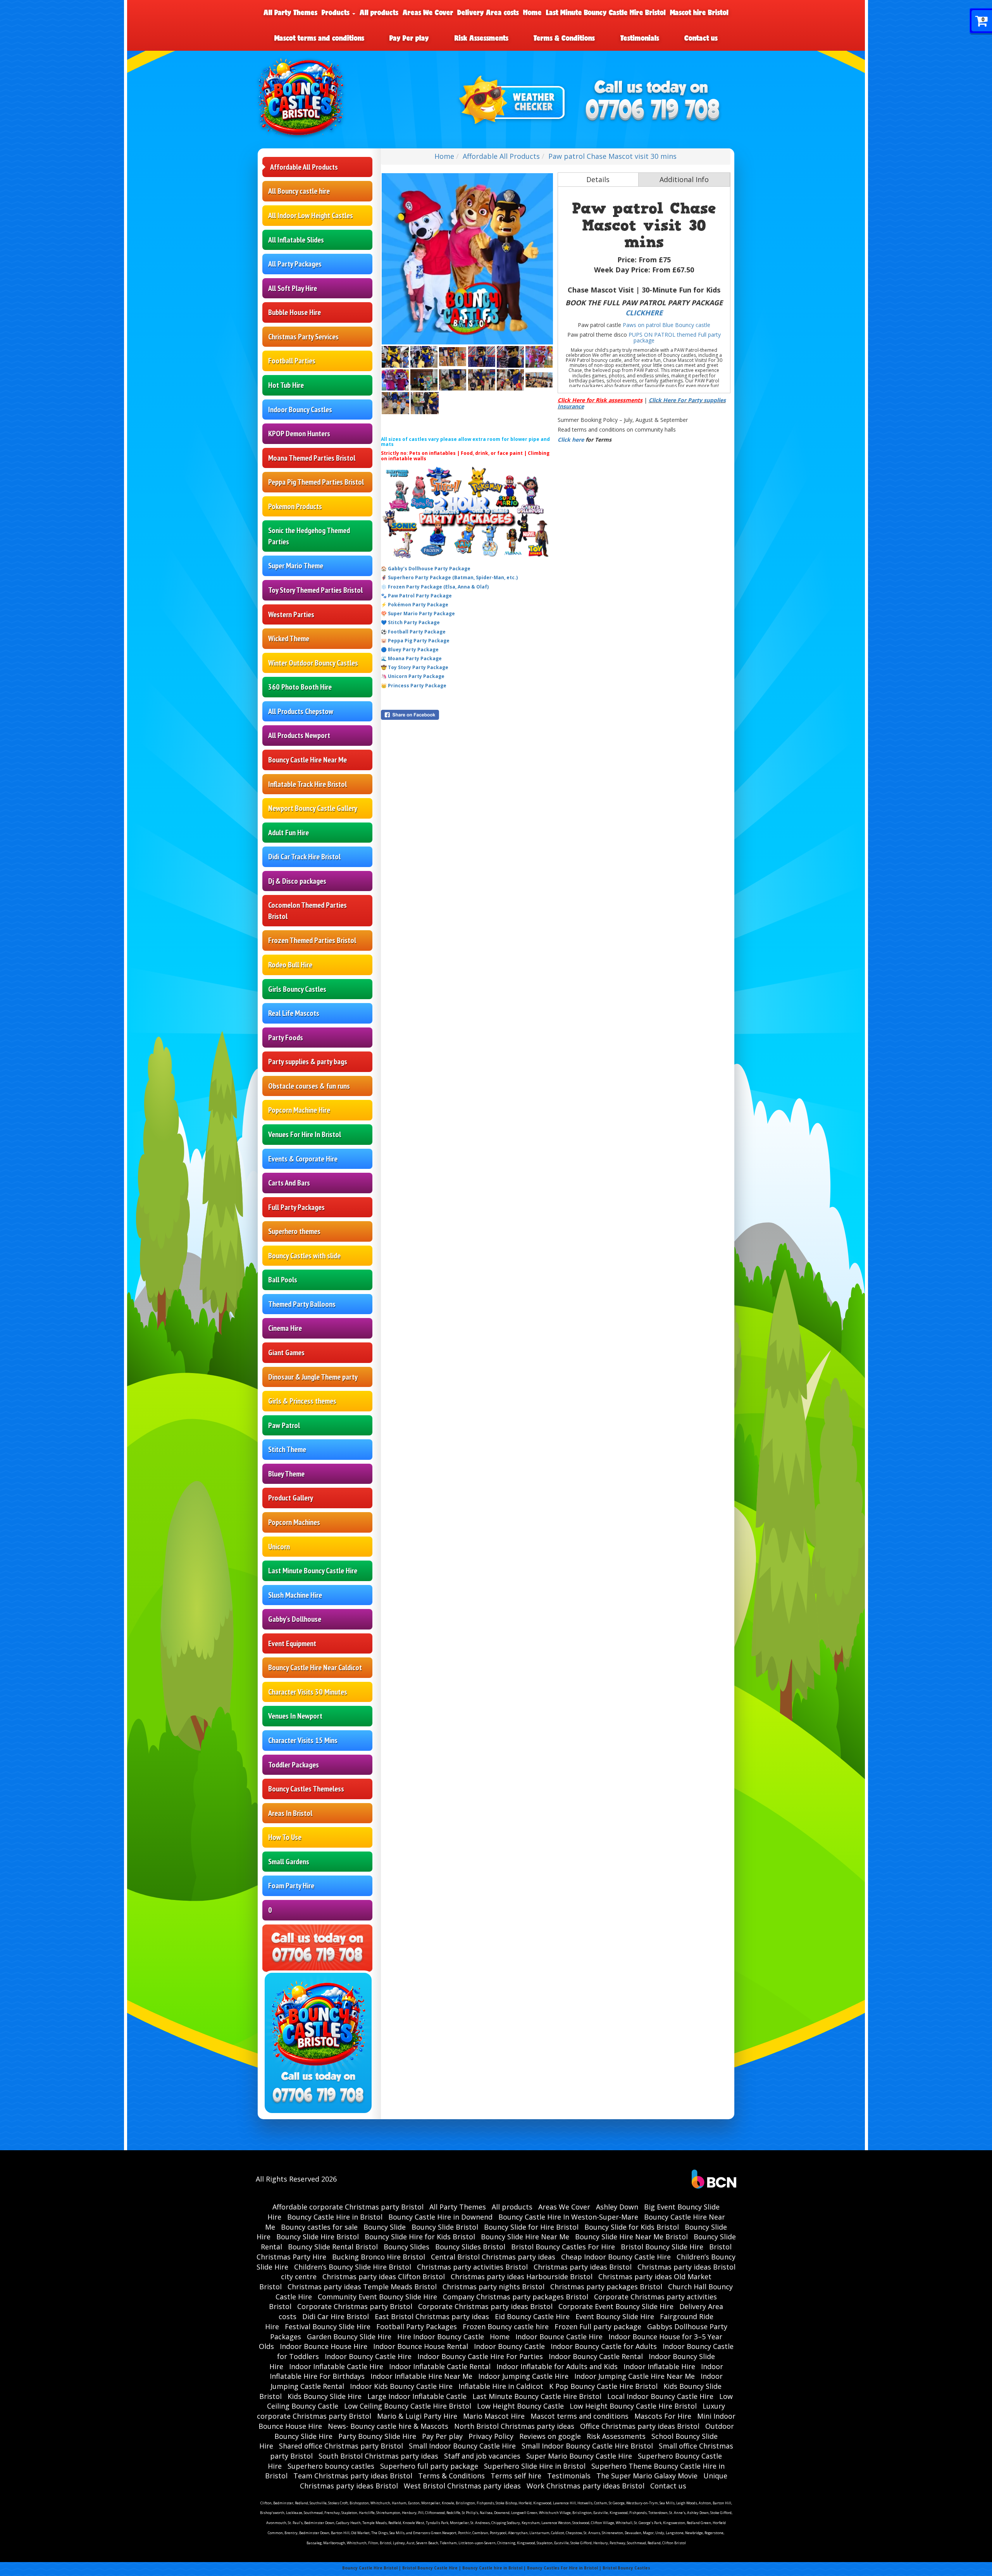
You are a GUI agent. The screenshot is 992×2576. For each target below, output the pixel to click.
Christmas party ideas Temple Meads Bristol (362, 2287)
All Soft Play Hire (293, 288)
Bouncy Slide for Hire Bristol (531, 2227)
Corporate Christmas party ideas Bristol (485, 2306)
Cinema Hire (285, 1328)
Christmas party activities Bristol (472, 2267)
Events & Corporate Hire (303, 1159)
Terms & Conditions (564, 38)
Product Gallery (291, 1498)
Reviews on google (550, 2436)
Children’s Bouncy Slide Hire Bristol (353, 2267)
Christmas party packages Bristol (606, 2287)
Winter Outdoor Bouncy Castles (313, 663)
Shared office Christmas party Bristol (341, 2446)
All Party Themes (290, 12)
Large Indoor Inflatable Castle (417, 2396)
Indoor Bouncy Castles (300, 410)
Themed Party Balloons (302, 1304)
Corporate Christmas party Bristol (355, 2306)
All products (379, 12)
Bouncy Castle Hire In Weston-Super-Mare (568, 2217)
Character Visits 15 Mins (303, 1740)
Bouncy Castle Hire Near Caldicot (315, 1667)
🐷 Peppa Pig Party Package (415, 641)
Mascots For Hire (663, 2416)
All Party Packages (295, 264)
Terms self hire (516, 2476)
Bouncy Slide (385, 2227)
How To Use (285, 1837)
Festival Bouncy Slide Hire (328, 2326)
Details (598, 179)
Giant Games (286, 1353)
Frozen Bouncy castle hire (506, 2326)
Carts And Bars (289, 1183)
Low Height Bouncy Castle (520, 2406)
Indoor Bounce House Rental (421, 2346)
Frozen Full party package (598, 2326)
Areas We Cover (428, 12)
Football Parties (292, 361)
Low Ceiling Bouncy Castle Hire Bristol (408, 2406)
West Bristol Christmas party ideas (462, 2486)
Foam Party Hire (291, 1886)
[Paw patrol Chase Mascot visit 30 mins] (467, 259)
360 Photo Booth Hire (300, 687)
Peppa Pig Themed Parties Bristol (316, 482)
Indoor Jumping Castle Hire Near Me (635, 2376)
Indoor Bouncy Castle (509, 2346)
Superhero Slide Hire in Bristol (535, 2466)
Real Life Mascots (294, 1013)
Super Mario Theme (296, 566)
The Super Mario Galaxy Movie (647, 2476)
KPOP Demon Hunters (299, 434)
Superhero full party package (429, 2466)
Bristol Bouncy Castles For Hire (563, 2247)
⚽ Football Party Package (413, 632)
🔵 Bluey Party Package (410, 650)
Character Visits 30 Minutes (308, 1692)
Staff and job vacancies (482, 2456)
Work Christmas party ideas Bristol (586, 2486)
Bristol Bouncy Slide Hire (662, 2247)
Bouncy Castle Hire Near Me (307, 760)
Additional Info (684, 179)
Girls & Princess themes (302, 1401)
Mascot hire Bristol (699, 12)
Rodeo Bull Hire (290, 965)
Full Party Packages (296, 1207)
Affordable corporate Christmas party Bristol (348, 2207)
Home (532, 12)
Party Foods (286, 1038)
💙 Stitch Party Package (410, 622)
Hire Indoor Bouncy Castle (441, 2337)
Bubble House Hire (294, 312)
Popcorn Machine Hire (299, 1110)
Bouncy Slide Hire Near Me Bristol (631, 2237)
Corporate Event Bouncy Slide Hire (616, 2306)
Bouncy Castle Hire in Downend (440, 2217)
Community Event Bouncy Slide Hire (377, 2297)
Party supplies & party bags (308, 1062)
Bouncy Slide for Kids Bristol (632, 2227)
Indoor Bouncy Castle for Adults (604, 2346)
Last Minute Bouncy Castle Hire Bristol (606, 12)
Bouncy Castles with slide (304, 1256)
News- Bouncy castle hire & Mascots (388, 2426)
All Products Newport (299, 735)
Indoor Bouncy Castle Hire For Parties (480, 2356)
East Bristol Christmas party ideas (432, 2316)
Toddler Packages (294, 1765)
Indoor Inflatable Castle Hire (336, 2366)
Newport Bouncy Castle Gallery (313, 808)
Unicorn (279, 1547)
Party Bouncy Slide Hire (377, 2436)
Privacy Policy (491, 2436)
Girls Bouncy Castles (297, 989)
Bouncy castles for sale (319, 2227)
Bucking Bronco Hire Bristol (379, 2257)
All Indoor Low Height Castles (311, 215)
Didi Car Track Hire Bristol (304, 857)
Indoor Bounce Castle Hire (559, 2337)
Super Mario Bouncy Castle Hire (579, 2456)
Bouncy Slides (406, 2247)
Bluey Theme (286, 1474)
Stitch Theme (287, 1449)
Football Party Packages (417, 2326)
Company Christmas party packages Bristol (516, 2297)
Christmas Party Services (303, 337)
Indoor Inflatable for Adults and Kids (557, 2366)
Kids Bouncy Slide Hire (325, 2396)
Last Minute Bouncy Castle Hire (313, 1571)
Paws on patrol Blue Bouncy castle (666, 325)
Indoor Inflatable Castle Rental (440, 2366)
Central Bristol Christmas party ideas (493, 2257)
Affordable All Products (304, 167)
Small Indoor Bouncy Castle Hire (462, 2446)
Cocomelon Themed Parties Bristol (307, 911)
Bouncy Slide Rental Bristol (333, 2247)
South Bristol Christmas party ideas (378, 2456)
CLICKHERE (644, 313)
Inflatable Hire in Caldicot (501, 2386)
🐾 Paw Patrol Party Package (416, 596)
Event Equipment (292, 1643)
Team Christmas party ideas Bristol (353, 2476)
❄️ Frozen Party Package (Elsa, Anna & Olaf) (435, 587)
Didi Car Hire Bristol (336, 2316)
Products (337, 12)
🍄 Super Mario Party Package (418, 613)
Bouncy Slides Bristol (470, 2247)
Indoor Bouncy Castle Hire (368, 2356)
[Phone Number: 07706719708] (653, 111)
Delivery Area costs (488, 12)
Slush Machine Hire (295, 1595)
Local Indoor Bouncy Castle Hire (660, 2396)
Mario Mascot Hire (494, 2416)
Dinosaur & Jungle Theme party (313, 1377)
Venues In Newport (295, 1716)
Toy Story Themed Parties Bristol (315, 590)
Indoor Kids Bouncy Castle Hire (401, 2386)
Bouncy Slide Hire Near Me (525, 2237)
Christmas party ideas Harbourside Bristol (522, 2277)
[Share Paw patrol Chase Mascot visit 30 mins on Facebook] (467, 715)
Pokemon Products (295, 506)
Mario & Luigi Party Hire (417, 2416)
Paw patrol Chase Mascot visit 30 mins (612, 156)
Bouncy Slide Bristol (445, 2227)
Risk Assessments (481, 38)
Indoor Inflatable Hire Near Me (421, 2376)
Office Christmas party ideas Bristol (640, 2426)
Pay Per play (409, 38)
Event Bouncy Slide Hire (615, 2316)
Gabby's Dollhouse (295, 1619)
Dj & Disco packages (297, 881)
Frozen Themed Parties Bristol (312, 940)
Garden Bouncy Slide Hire (349, 2337)
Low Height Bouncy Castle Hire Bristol (633, 2406)
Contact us (701, 38)
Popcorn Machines (294, 1522)
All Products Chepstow (301, 711)
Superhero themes (294, 1231)
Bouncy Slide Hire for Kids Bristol (420, 2237)
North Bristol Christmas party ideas (514, 2426)
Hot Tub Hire (286, 385)
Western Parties (291, 614)
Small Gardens (289, 1862)
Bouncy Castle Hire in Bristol (335, 2217)
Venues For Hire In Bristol (305, 1134)
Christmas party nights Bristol (493, 2287)
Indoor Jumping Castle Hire (523, 2376)
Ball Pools (283, 1280)
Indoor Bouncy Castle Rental (596, 2356)
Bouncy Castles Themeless (306, 1789)
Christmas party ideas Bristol (583, 2267)
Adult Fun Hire (288, 833)
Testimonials (640, 38)
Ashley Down (617, 2207)
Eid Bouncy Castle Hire (532, 2316)
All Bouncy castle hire (299, 191)
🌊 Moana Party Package (411, 658)
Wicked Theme (289, 638)
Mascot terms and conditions (319, 38)
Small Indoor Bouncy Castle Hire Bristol (587, 2446)
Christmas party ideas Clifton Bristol (384, 2277)
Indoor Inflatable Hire (659, 2366)
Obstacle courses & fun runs (309, 1086)
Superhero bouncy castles (331, 2466)
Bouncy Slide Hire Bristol (318, 2237)
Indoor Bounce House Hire (324, 2346)
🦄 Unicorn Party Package (413, 676)
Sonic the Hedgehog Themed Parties (309, 536)
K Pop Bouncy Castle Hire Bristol (603, 2386)
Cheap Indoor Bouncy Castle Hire (616, 2257)
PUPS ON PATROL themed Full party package (675, 337)
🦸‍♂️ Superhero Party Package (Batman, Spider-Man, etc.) (449, 577)
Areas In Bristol (290, 1813)
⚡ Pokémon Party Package (415, 605)
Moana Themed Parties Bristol (312, 458)
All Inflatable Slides (296, 240)
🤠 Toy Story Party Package (415, 667)
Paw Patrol (284, 1425)
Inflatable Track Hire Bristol (307, 784)
